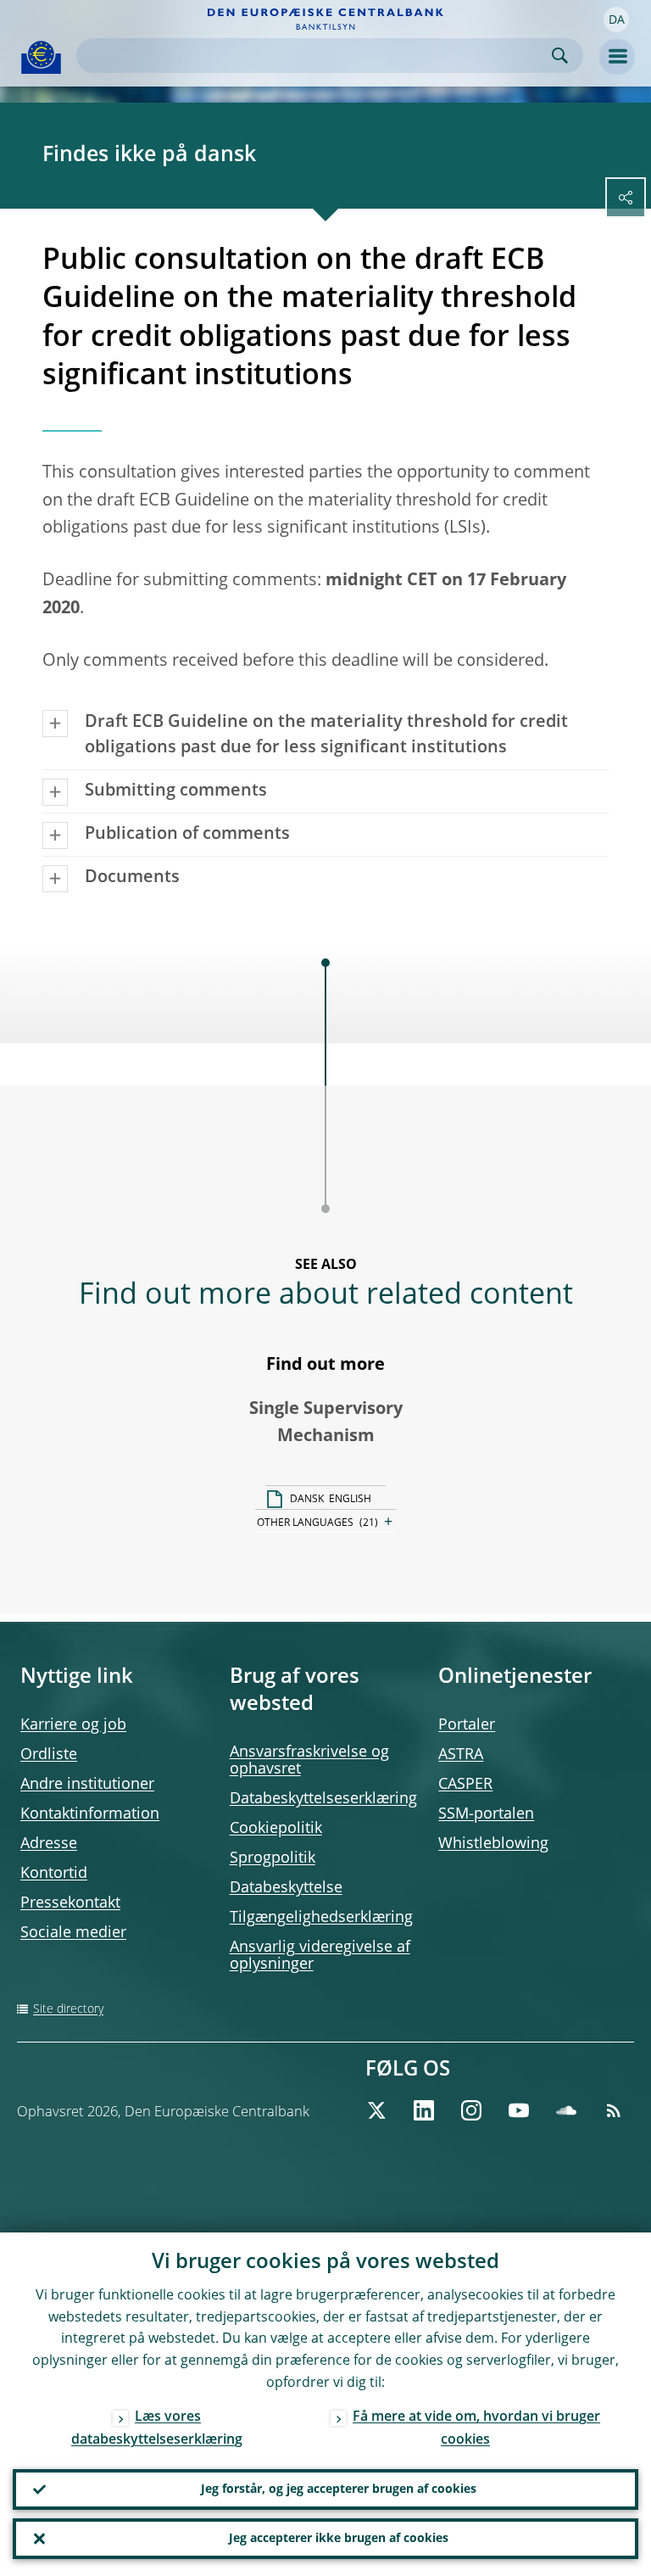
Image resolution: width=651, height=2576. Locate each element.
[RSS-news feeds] (614, 2110)
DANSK (307, 1500)
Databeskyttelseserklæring (323, 1799)
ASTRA (461, 1755)
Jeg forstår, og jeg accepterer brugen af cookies (339, 2489)
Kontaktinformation (90, 1814)
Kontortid (54, 1874)
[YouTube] (519, 2110)
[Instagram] (471, 2110)
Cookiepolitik (276, 1829)
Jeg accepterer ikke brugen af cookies (339, 2539)
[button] (616, 20)
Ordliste (49, 1755)
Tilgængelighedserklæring (321, 1918)
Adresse (49, 1844)
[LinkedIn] (424, 2110)
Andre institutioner (87, 1785)
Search (560, 56)
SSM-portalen (486, 1814)
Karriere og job (73, 1725)
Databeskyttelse (286, 1888)
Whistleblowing (493, 1844)
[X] (376, 2110)
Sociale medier (73, 1933)
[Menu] (617, 57)
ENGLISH (350, 1500)
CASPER (465, 1785)
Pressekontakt (70, 1903)
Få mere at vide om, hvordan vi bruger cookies (476, 2429)
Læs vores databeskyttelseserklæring (157, 2429)
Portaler (467, 1725)
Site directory (68, 2009)
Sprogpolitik (273, 1858)
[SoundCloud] (566, 2110)
